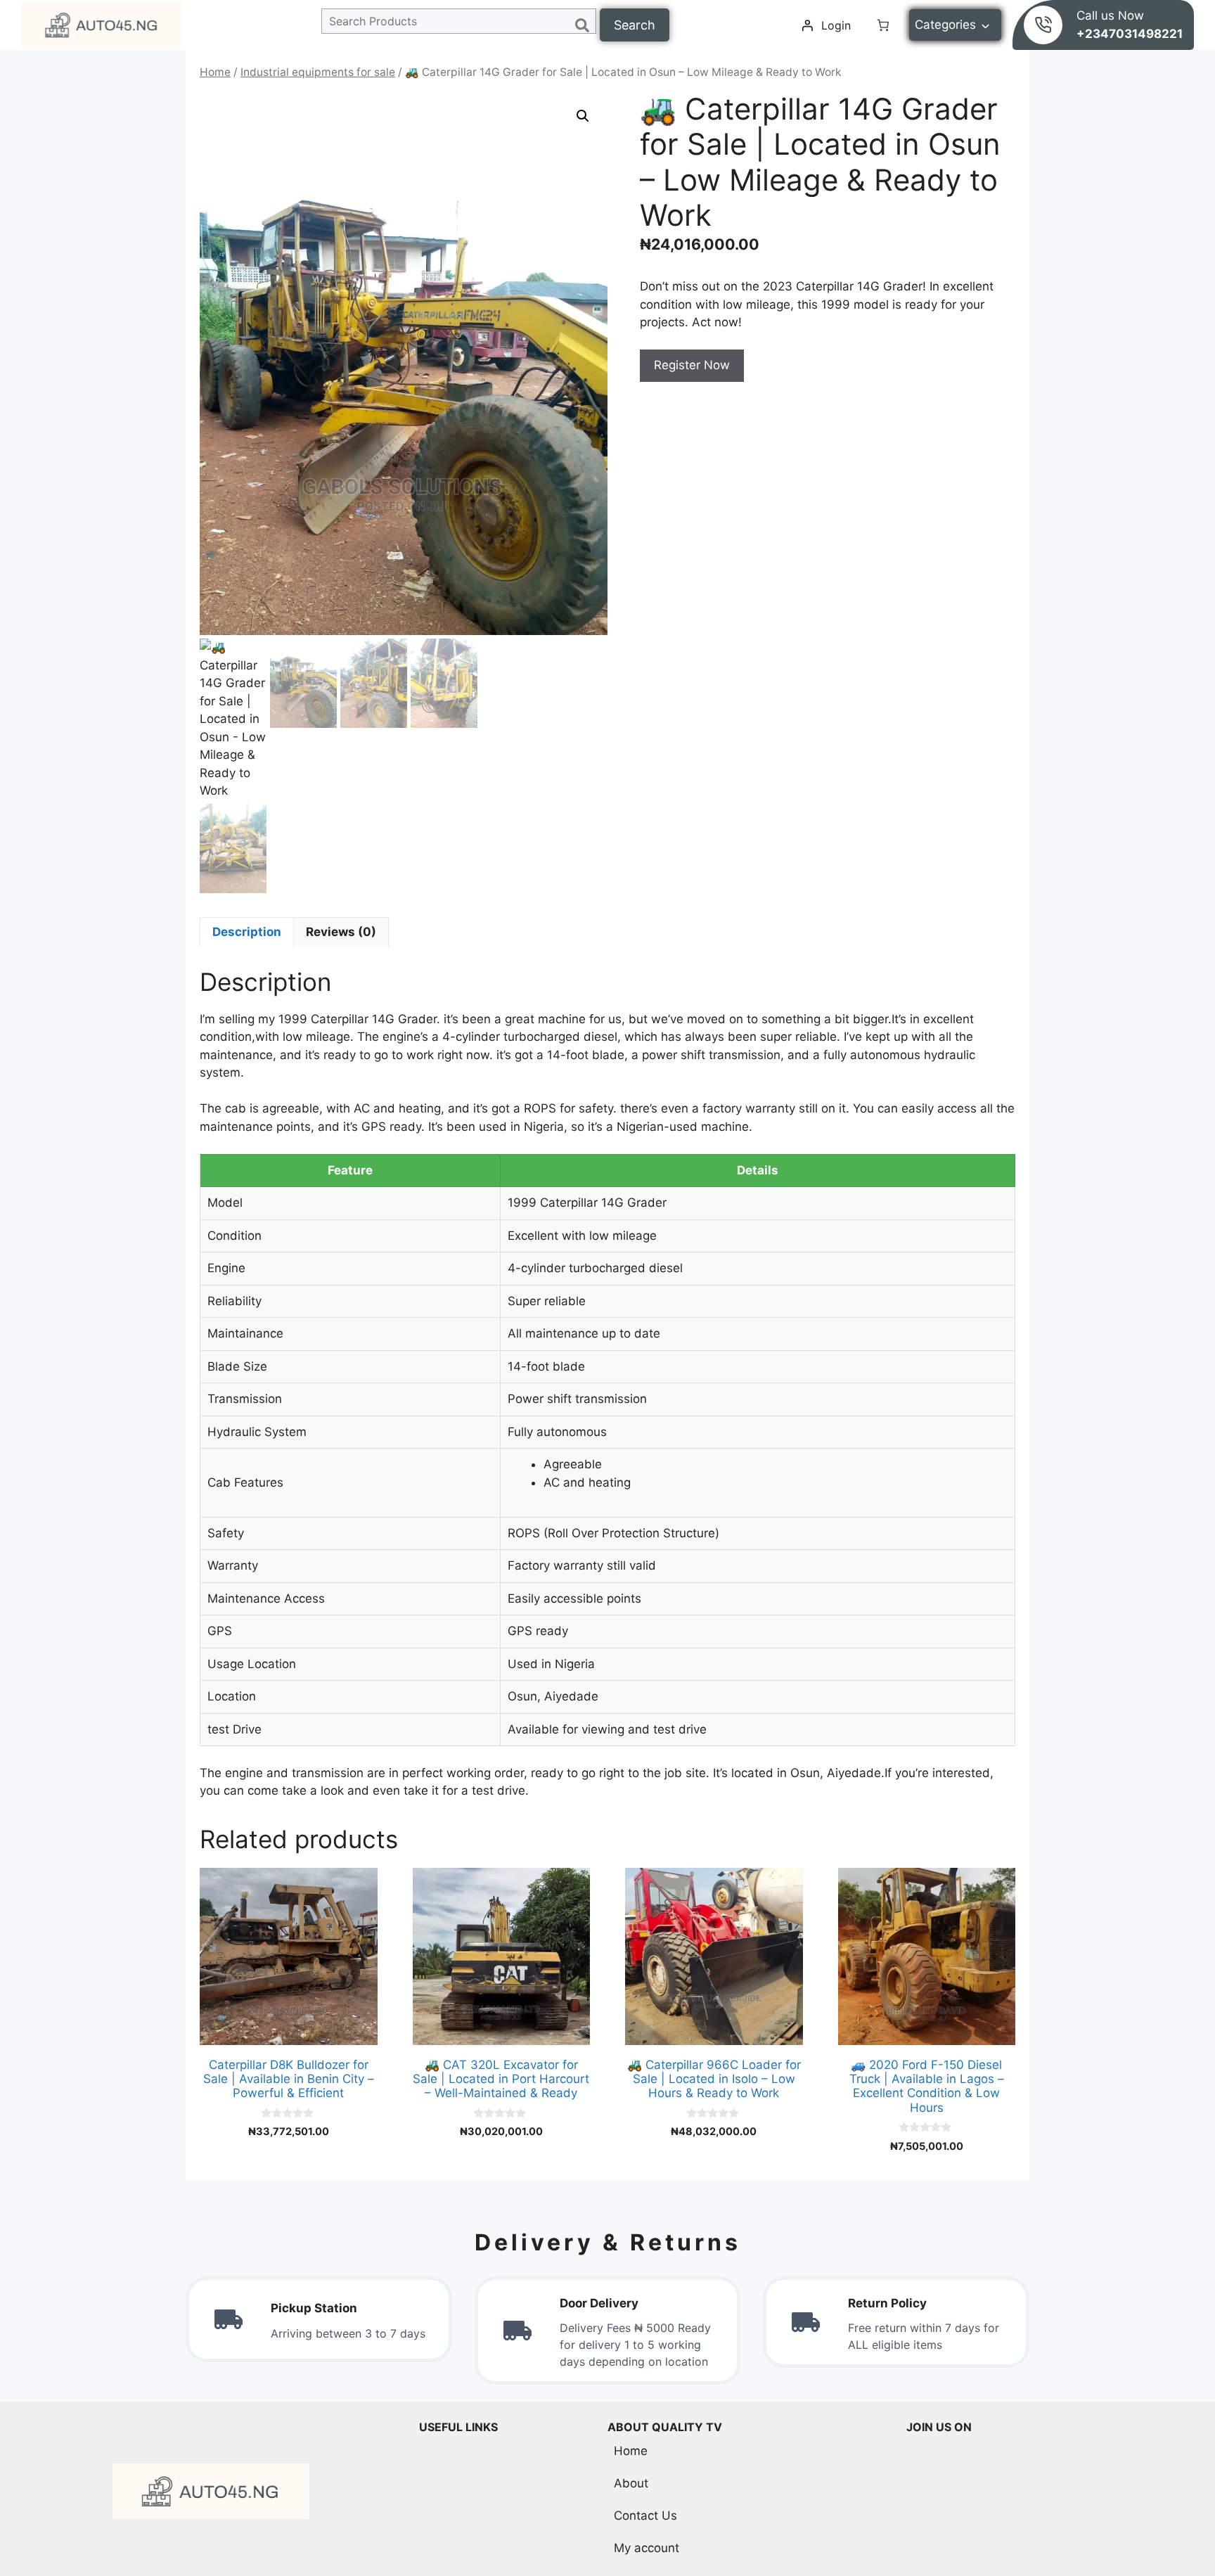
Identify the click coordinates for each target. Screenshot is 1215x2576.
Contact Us (645, 2516)
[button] (583, 116)
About (631, 2483)
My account (647, 2548)
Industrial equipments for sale (318, 72)
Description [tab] (247, 932)
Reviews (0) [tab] (341, 932)
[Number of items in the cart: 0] (883, 25)
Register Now (692, 365)
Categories (945, 25)
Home (215, 72)
